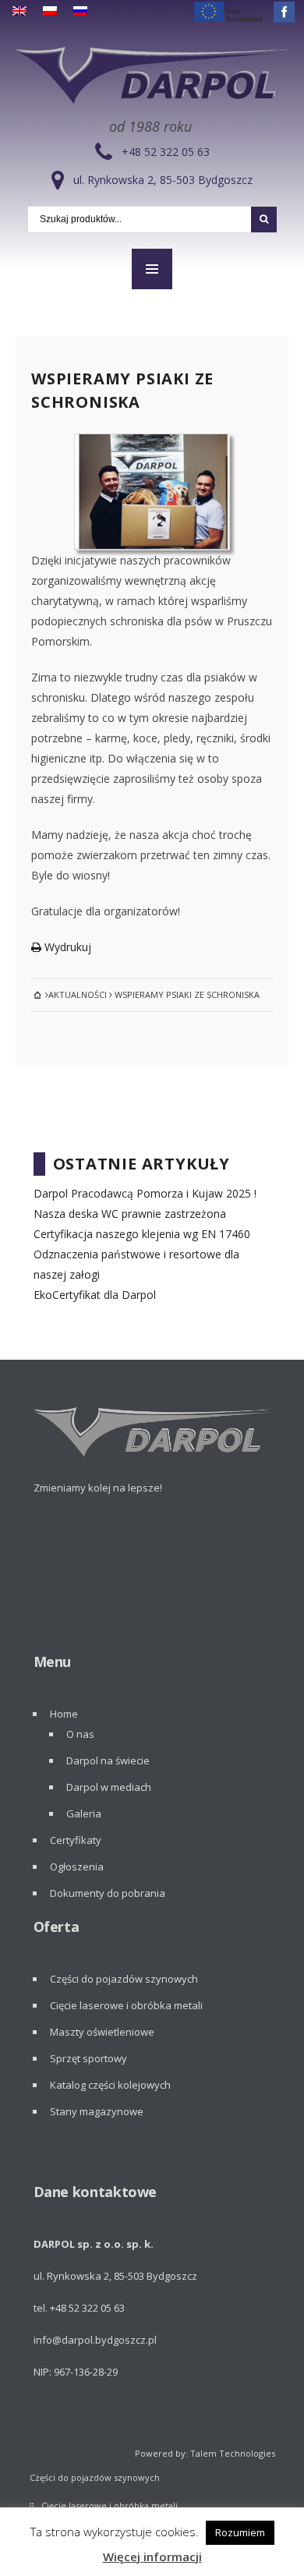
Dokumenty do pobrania (108, 1893)
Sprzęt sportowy (88, 2058)
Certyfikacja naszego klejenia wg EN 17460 (142, 1234)
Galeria (84, 1813)
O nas (80, 1734)
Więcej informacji (152, 2557)
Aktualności (78, 994)
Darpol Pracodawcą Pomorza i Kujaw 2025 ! (145, 1193)
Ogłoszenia (77, 1867)
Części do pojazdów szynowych (124, 1979)
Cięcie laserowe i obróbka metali (126, 2005)
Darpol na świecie (108, 1760)
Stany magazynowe (97, 2111)
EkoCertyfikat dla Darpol (95, 1295)
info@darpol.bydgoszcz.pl (95, 2340)
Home (64, 1714)
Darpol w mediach (109, 1787)
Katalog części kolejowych (110, 2085)
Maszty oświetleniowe (102, 2032)
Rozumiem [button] (240, 2532)
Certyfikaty (76, 1840)
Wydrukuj (66, 947)
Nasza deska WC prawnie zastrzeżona (130, 1214)
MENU (152, 269)
